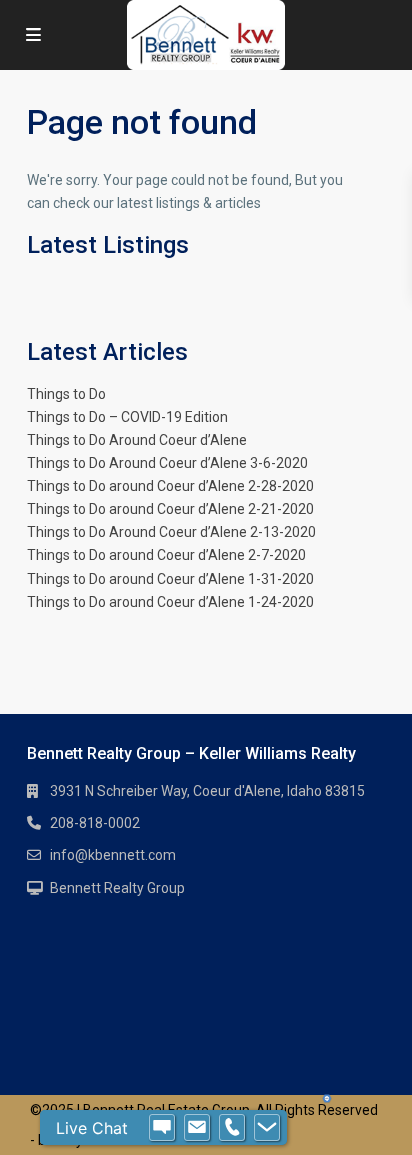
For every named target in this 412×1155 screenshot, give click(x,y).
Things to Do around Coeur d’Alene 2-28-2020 (170, 486)
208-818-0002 (95, 823)
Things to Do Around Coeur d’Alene (137, 440)
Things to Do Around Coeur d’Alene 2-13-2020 (171, 532)
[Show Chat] (162, 1128)
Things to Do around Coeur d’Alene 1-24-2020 (170, 602)
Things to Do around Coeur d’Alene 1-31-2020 (170, 579)
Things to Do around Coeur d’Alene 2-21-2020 (170, 509)
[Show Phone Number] (232, 1128)
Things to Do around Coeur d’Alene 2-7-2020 (166, 555)
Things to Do (66, 394)
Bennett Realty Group (117, 888)
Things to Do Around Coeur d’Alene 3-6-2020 (167, 463)
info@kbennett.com (113, 855)
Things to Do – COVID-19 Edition (127, 417)
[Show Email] (197, 1128)
